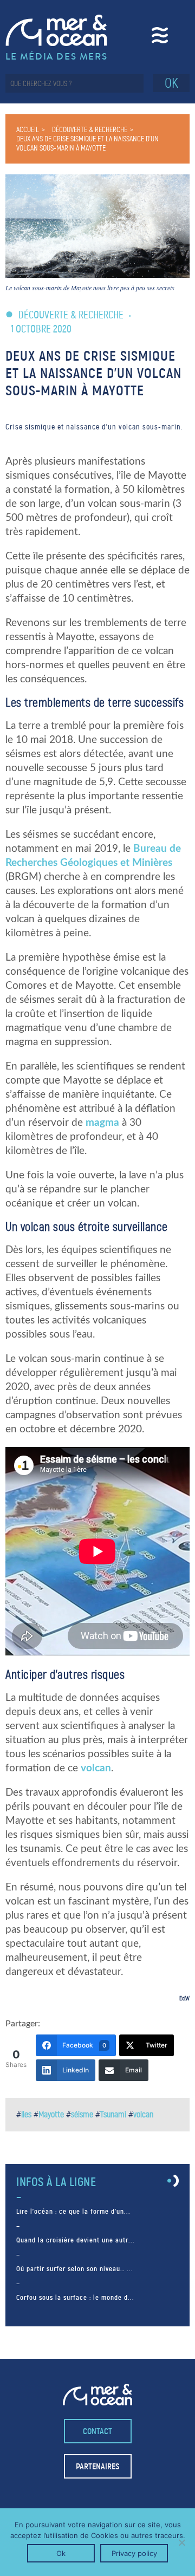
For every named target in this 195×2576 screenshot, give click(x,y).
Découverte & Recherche (90, 130)
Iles (26, 2114)
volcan (96, 1768)
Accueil (28, 130)
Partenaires (97, 2466)
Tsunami (113, 2114)
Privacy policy (134, 2553)
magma (102, 1123)
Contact (97, 2431)
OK (171, 83)
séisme (82, 2114)
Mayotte (51, 2114)
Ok (61, 2553)
